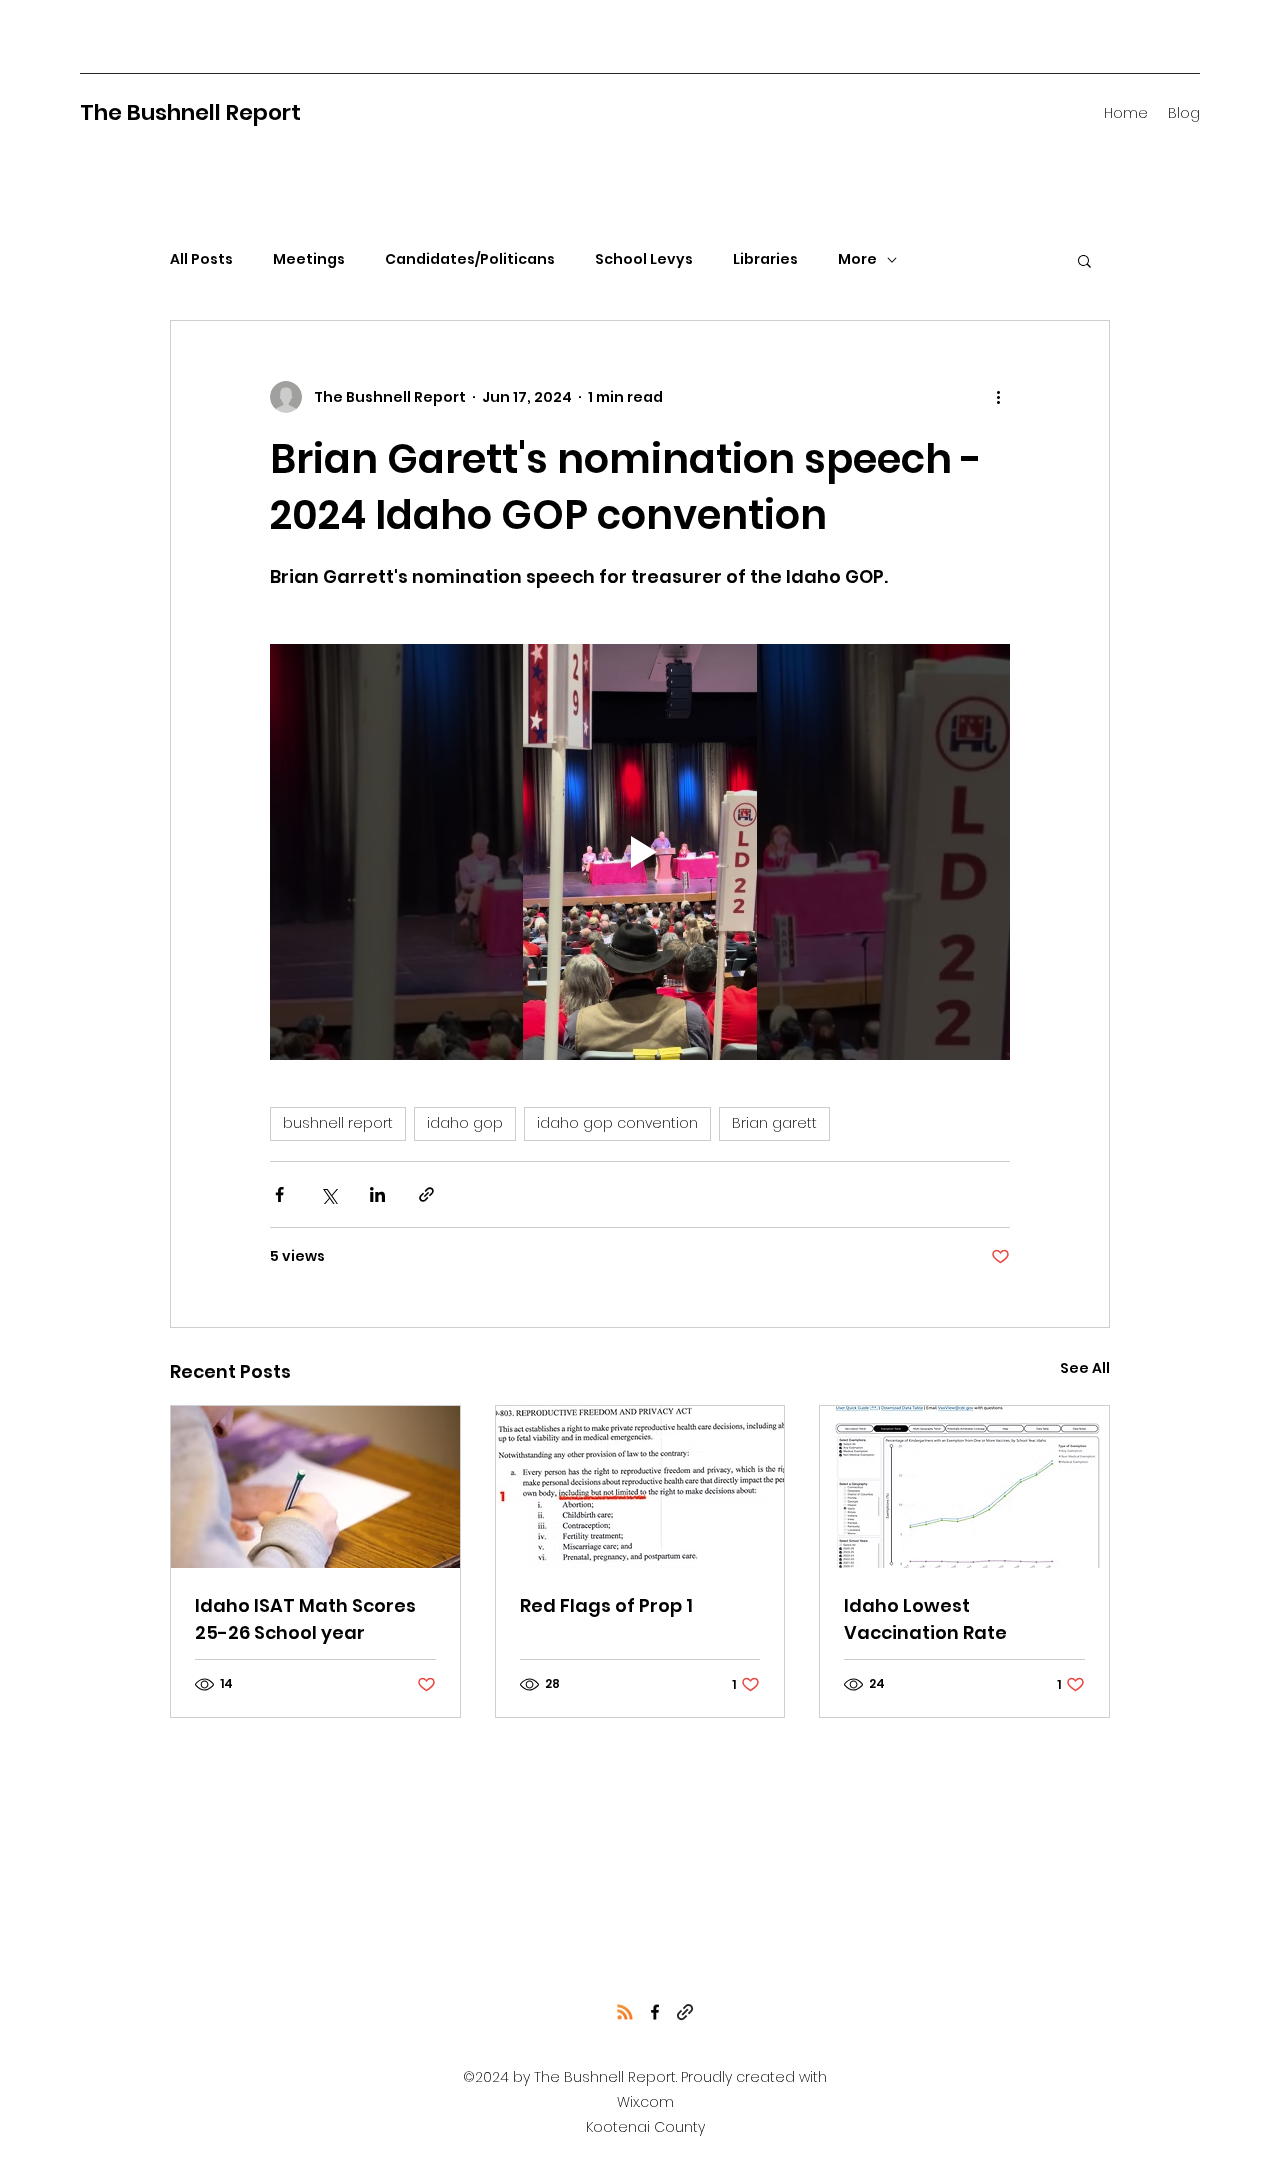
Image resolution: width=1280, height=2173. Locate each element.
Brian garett (774, 1123)
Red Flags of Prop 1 (606, 1605)
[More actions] (998, 397)
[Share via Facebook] (279, 1194)
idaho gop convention (617, 1123)
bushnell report (338, 1123)
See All (1085, 1368)
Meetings (309, 259)
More (857, 259)
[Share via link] (426, 1194)
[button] (1084, 260)
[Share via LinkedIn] (377, 1194)
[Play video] (640, 852)
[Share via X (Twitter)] (328, 1194)
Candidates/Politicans (470, 259)
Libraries (765, 259)
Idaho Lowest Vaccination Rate (925, 1619)
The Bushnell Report (190, 112)
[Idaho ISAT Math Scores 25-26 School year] (315, 1487)
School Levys (644, 259)
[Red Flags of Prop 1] (640, 1487)
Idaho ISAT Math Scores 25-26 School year (305, 1619)
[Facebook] (655, 2012)
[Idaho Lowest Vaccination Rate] (964, 1487)
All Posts (201, 259)
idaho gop (465, 1123)
